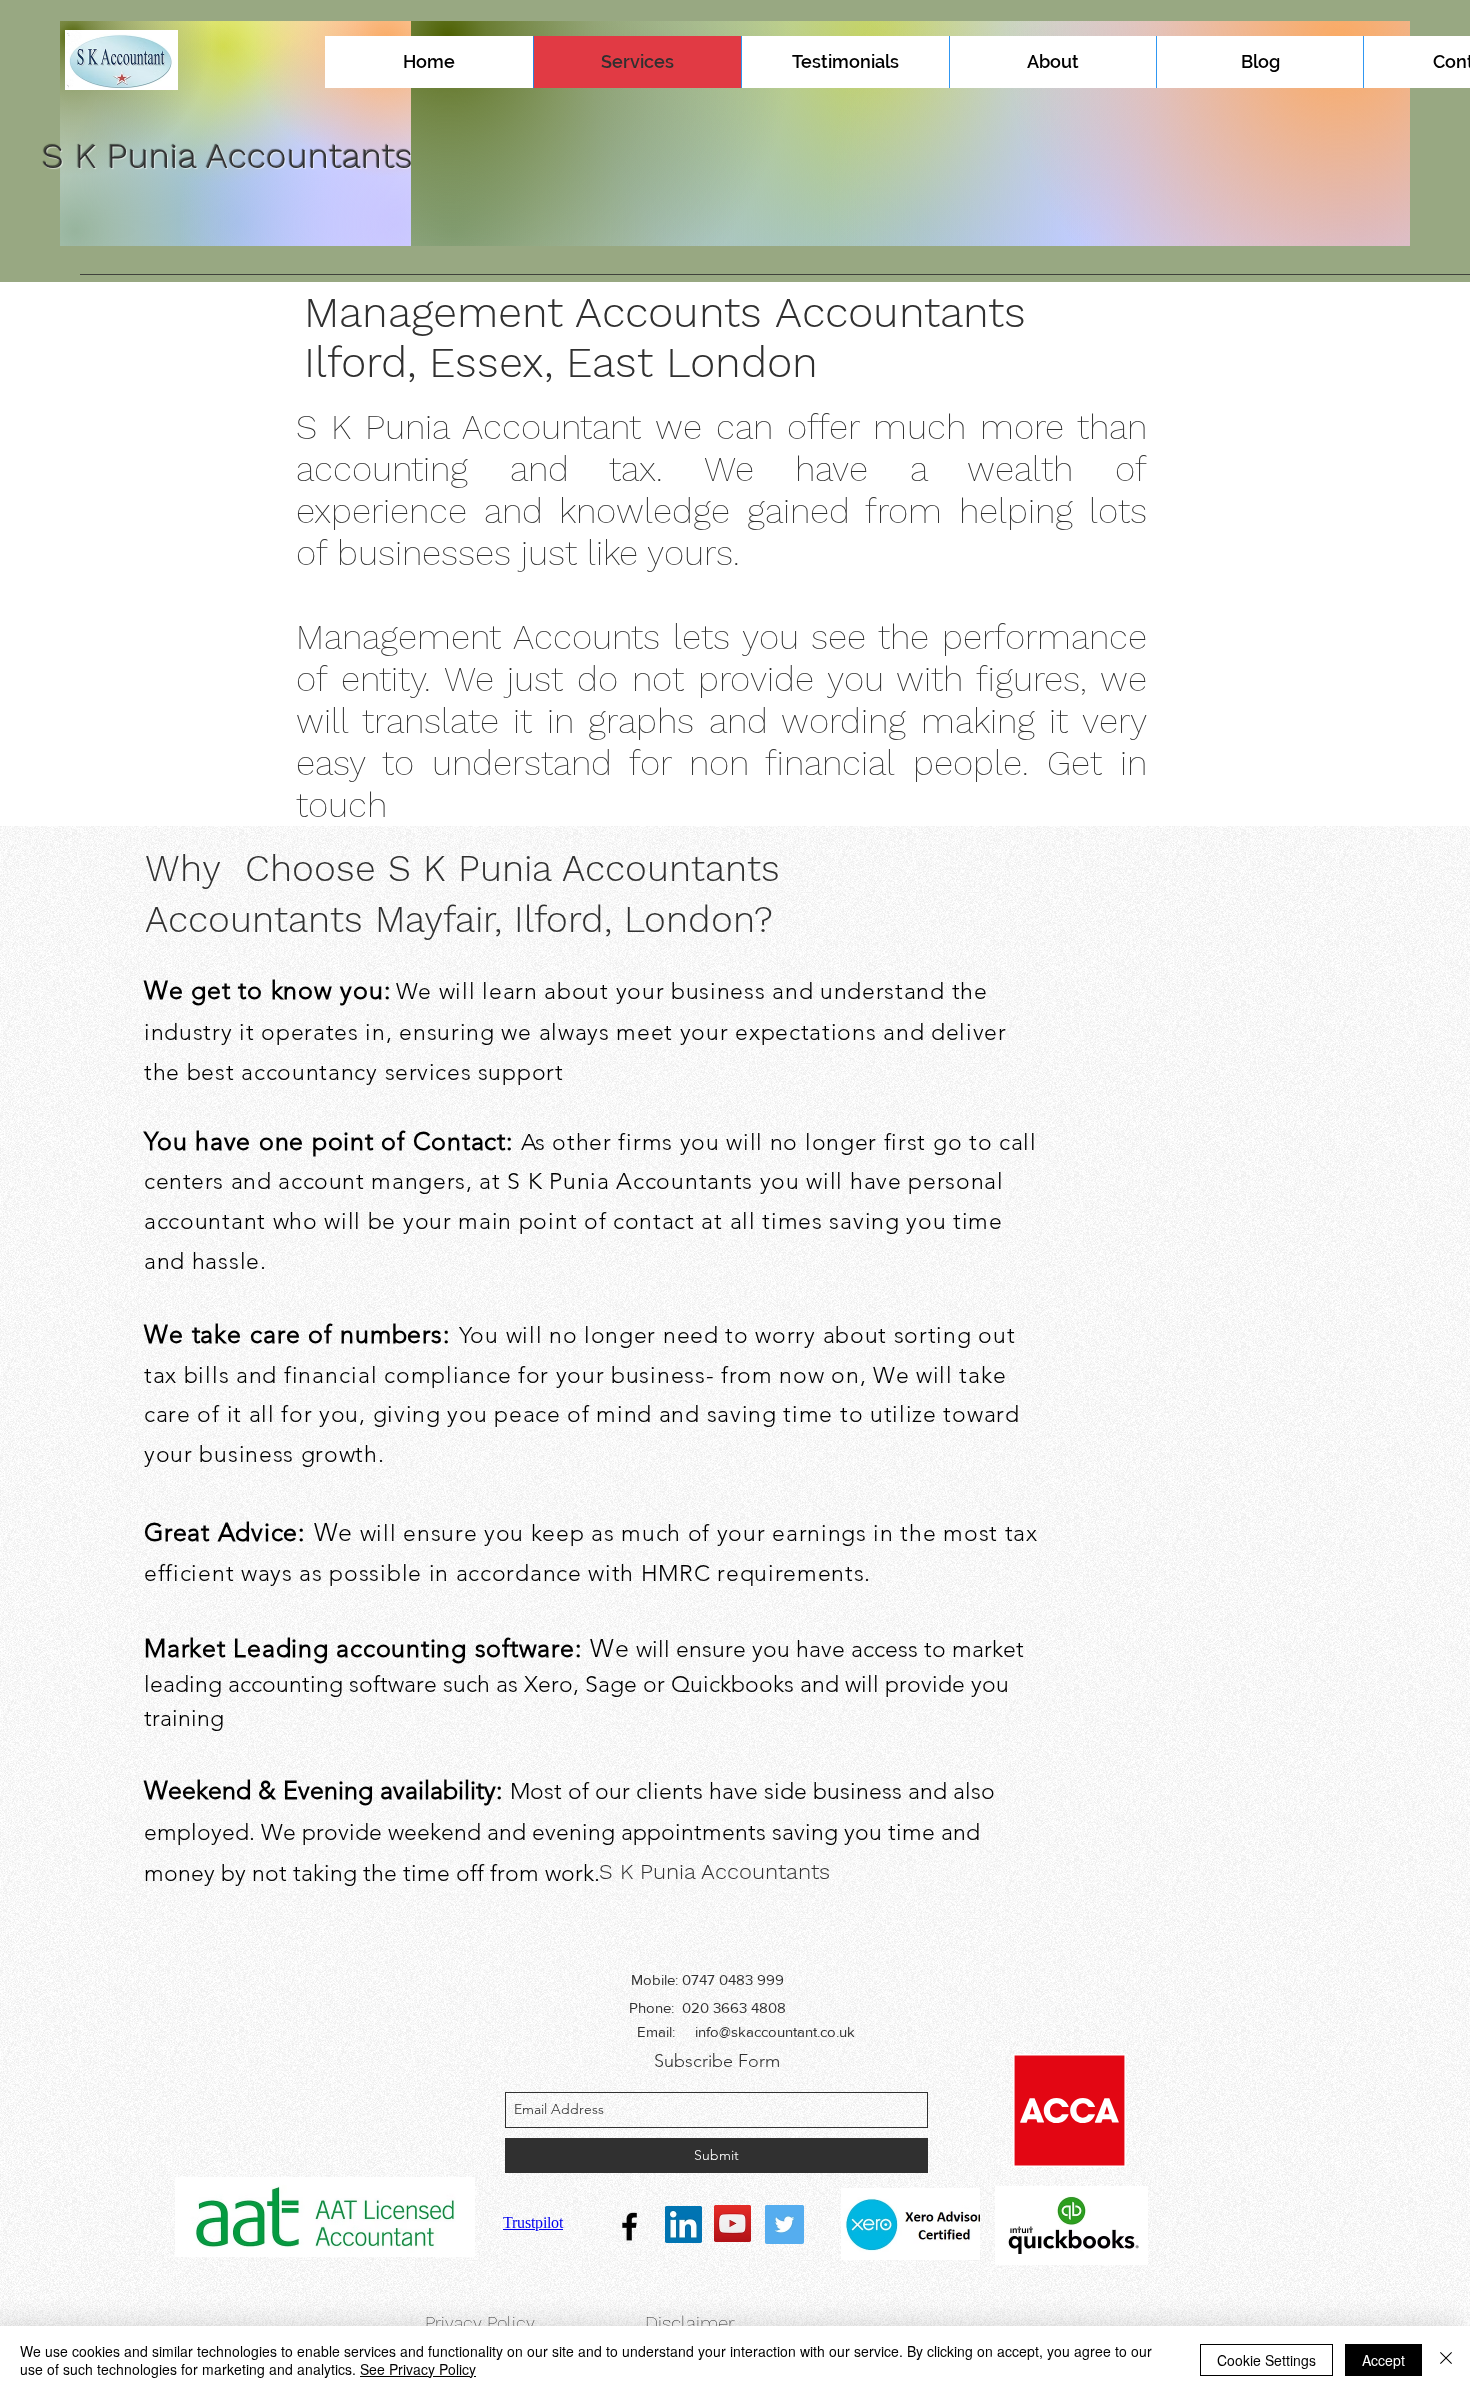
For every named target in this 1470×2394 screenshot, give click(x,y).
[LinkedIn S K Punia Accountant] (683, 2224)
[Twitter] (784, 2224)
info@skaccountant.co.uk (775, 2031)
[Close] (1446, 2360)
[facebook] (629, 2226)
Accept (1383, 2360)
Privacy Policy (480, 2322)
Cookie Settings (1266, 2360)
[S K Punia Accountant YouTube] (732, 2223)
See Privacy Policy (418, 2369)
